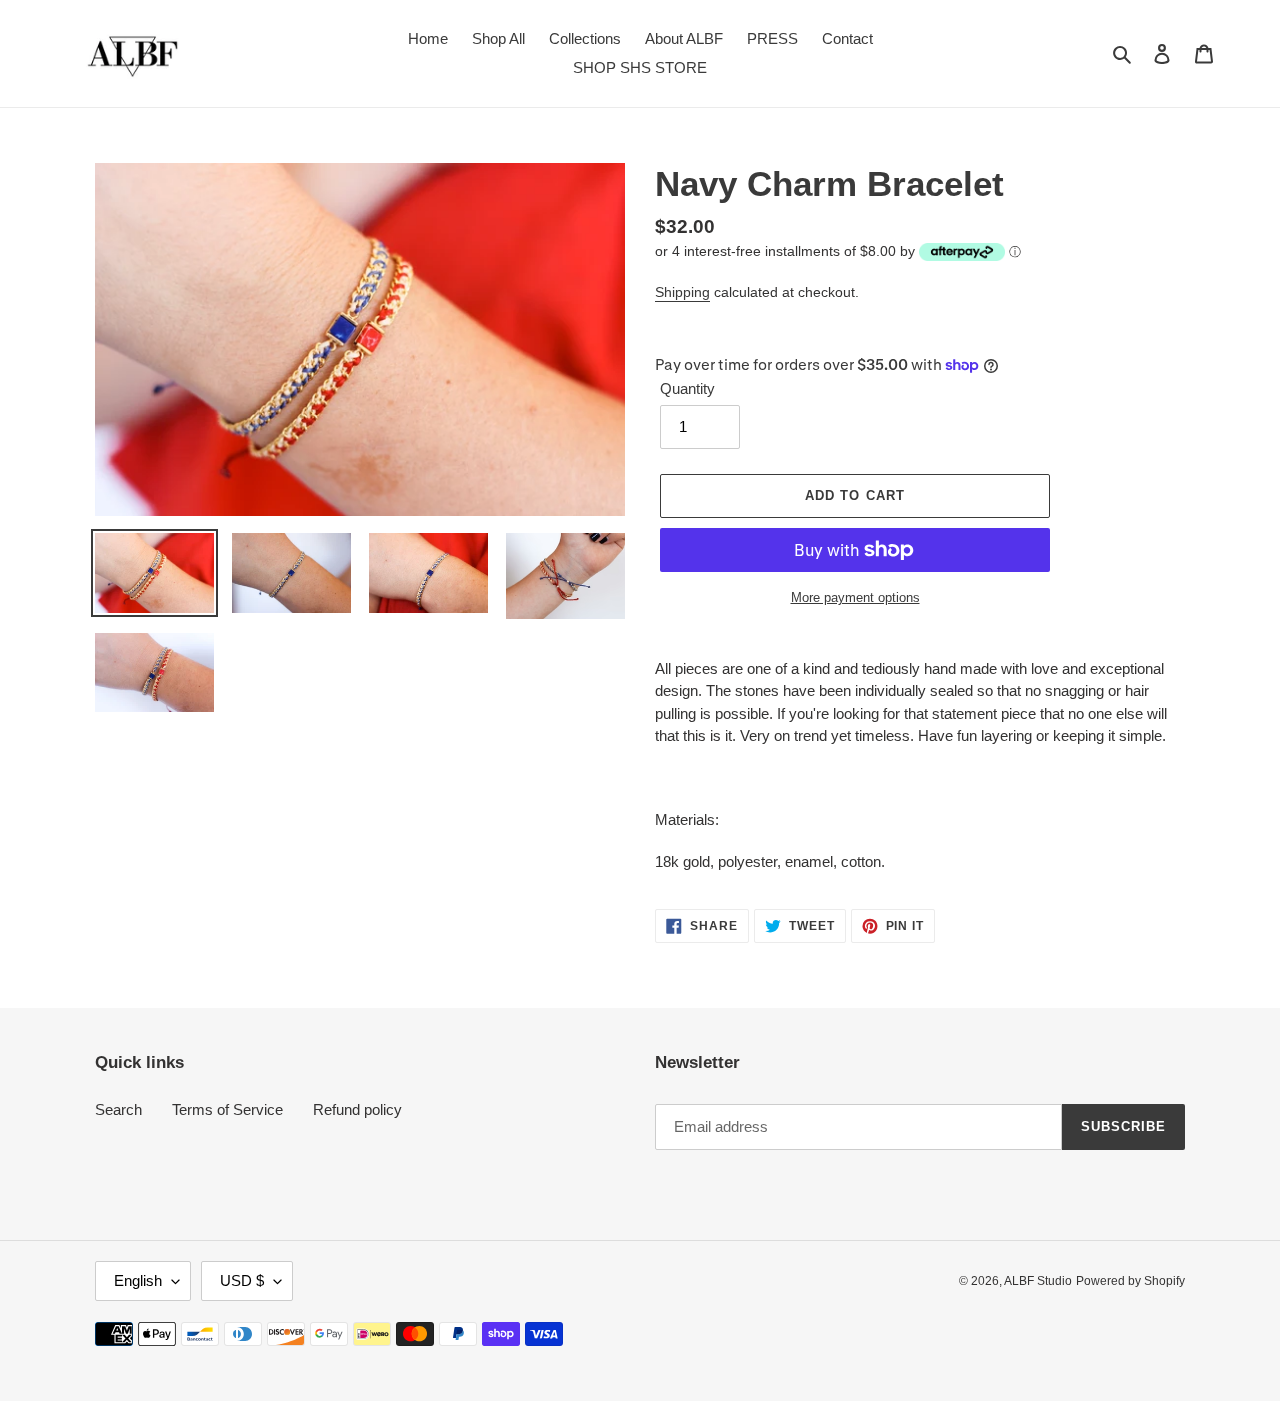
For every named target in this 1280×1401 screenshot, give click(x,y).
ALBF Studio (1038, 1281)
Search (118, 1109)
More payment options (855, 597)
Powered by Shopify (1130, 1281)
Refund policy (357, 1109)
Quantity (687, 388)
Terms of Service (227, 1109)
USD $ (242, 1280)
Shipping (682, 292)
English (138, 1280)
